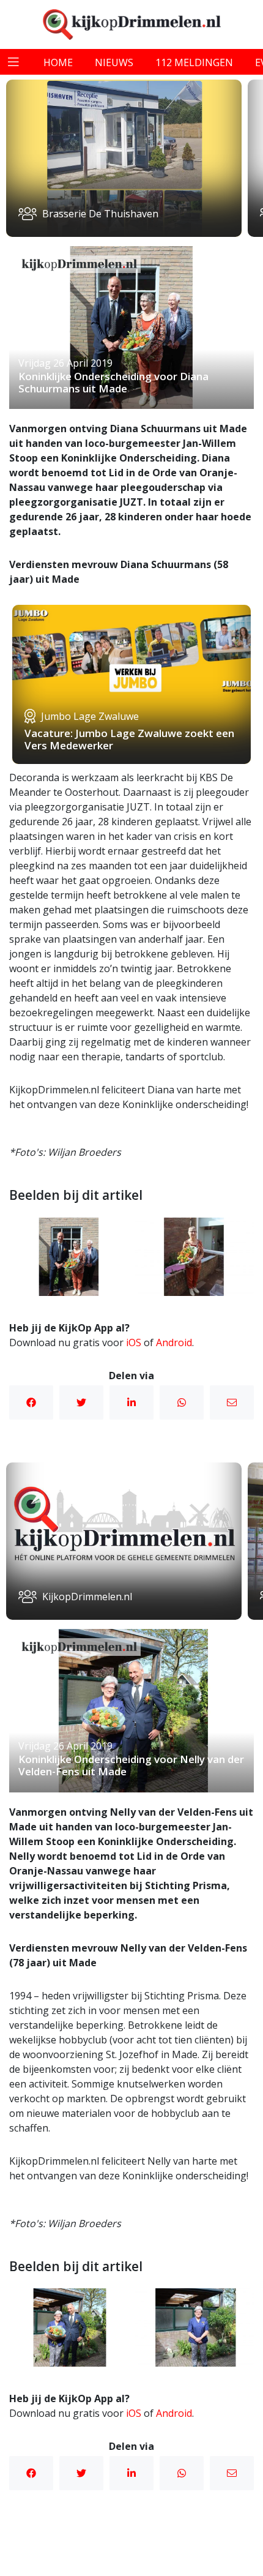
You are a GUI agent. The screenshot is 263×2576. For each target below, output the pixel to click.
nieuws (114, 62)
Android (174, 1342)
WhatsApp (182, 1402)
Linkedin (131, 1402)
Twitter (81, 1402)
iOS (134, 1342)
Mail (232, 1402)
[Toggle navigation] (13, 62)
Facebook (31, 1402)
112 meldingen (194, 62)
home (58, 62)
